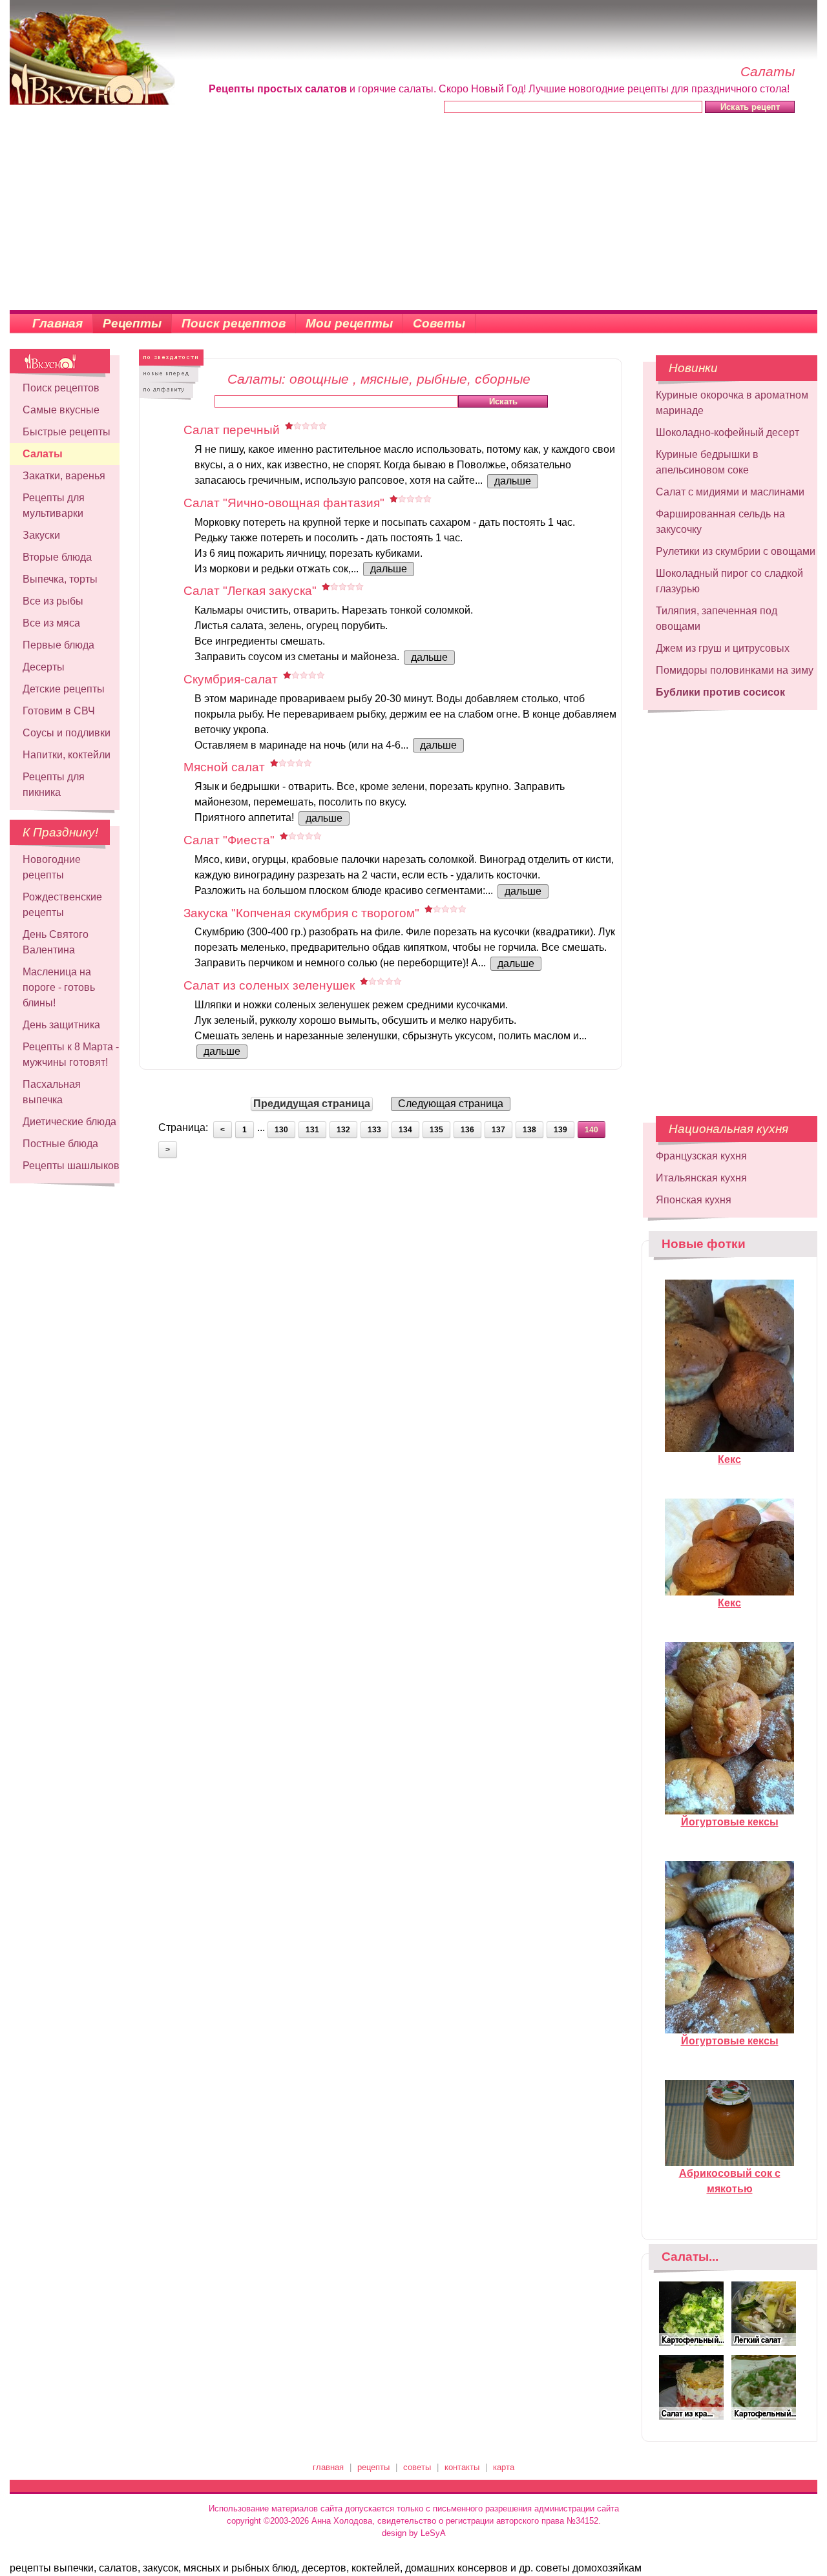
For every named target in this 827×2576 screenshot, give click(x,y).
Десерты (44, 667)
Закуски (41, 535)
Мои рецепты (349, 323)
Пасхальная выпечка (52, 1092)
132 (343, 1130)
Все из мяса (51, 623)
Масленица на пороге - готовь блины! (59, 987)
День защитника (61, 1025)
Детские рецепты (64, 689)
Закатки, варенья (64, 476)
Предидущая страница (312, 1104)
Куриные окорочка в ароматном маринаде (732, 403)
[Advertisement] (413, 213)
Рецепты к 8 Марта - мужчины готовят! (71, 1054)
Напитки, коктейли (67, 755)
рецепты (373, 2467)
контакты (462, 2467)
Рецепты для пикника (54, 784)
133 (374, 1130)
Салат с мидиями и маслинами (730, 492)
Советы (439, 323)
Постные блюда (60, 1144)
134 (405, 1130)
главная (328, 2467)
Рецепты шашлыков (71, 1166)
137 (498, 1130)
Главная (58, 323)
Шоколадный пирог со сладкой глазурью (729, 581)
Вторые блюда (57, 557)
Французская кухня (701, 1156)
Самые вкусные (61, 410)
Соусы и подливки (67, 733)
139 (560, 1130)
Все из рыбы (53, 601)
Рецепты (132, 323)
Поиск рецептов (234, 323)
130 (281, 1130)
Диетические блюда (69, 1122)
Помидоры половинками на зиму (735, 670)
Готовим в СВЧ (59, 711)
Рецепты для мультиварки (54, 505)
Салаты (43, 454)
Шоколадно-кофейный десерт (728, 432)
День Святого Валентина (56, 942)
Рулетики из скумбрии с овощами (736, 551)
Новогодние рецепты (52, 867)
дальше (513, 481)
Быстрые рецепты (67, 432)
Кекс (729, 1459)
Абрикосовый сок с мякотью (730, 2181)
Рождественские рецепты (62, 905)
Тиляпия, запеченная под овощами (717, 618)
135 (436, 1130)
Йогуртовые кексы (730, 1822)
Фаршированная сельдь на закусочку (720, 522)
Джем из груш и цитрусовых (723, 648)
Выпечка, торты (60, 579)
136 (467, 1130)
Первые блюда (58, 645)
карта (504, 2467)
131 (312, 1130)
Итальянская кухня (701, 1178)
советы (417, 2467)
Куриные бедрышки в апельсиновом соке (707, 462)
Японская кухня (694, 1200)
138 (529, 1130)
